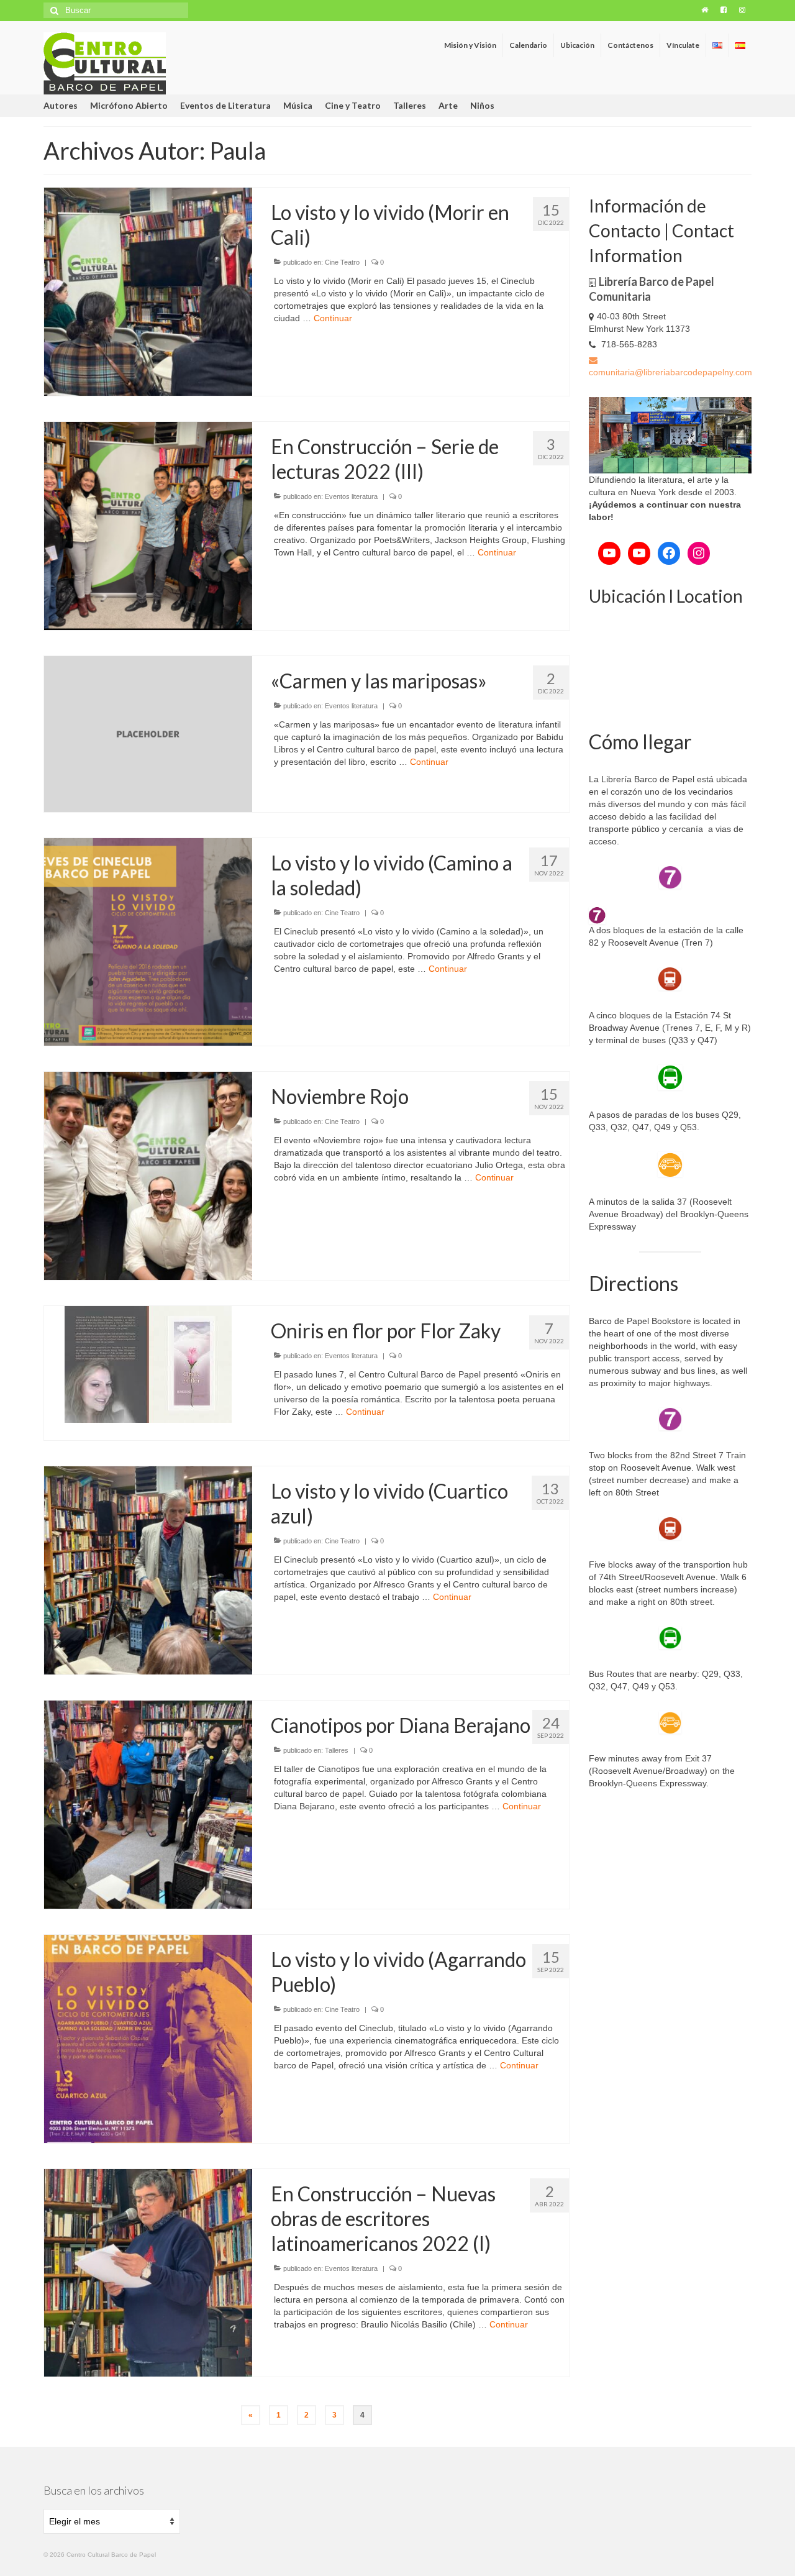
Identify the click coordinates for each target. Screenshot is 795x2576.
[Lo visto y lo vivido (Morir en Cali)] (148, 291)
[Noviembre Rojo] (148, 1176)
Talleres (337, 1750)
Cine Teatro (342, 262)
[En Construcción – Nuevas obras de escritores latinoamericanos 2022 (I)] (148, 2272)
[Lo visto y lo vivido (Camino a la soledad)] (148, 941)
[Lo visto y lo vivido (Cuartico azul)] (148, 1569)
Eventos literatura (351, 496)
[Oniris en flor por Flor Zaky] (148, 1364)
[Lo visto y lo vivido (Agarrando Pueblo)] (148, 2038)
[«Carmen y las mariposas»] (148, 733)
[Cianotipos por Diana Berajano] (148, 1804)
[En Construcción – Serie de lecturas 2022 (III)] (148, 525)
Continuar (333, 318)
